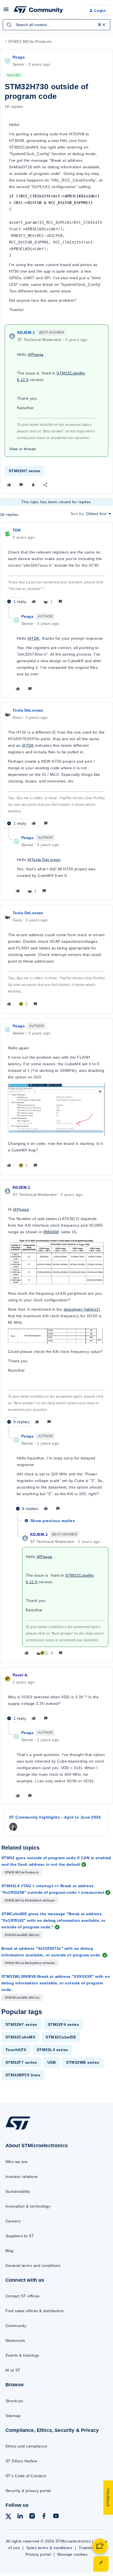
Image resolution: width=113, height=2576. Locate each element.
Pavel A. (20, 1675)
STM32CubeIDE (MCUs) (22, 1935)
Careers (13, 2221)
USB (52, 2062)
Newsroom (15, 2340)
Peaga (19, 57)
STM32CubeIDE (61, 2037)
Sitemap (13, 2416)
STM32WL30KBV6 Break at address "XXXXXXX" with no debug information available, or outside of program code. (56, 1983)
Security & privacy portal (28, 2491)
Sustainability (18, 2191)
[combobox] (56, 25)
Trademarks (90, 2548)
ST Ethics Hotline (21, 2461)
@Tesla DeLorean (44, 860)
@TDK (33, 638)
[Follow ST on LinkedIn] (20, 2517)
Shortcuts (14, 2401)
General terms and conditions (33, 2265)
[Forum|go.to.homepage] (38, 10)
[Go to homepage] (18, 2129)
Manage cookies (73, 2554)
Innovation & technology (28, 2206)
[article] (56, 567)
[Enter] (9, 25)
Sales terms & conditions (49, 2548)
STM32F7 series (21, 2062)
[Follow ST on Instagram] (32, 2517)
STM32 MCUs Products (30, 41)
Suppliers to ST (20, 2236)
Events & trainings (22, 2355)
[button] (6, 11)
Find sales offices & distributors (35, 2311)
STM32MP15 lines (23, 2075)
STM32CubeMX (20, 2037)
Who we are (17, 2162)
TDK (17, 530)
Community (16, 2326)
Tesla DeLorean (28, 710)
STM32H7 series (25, 471)
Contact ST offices (23, 2296)
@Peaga (36, 354)
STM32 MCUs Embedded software (30, 1900)
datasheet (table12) (82, 1309)
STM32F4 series (63, 2024)
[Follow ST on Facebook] (44, 2517)
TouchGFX (16, 2050)
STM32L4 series (53, 2050)
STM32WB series (83, 2062)
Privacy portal (38, 2554)
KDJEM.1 (26, 332)
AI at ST (13, 2370)
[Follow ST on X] (9, 2517)
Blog (10, 2251)
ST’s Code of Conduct (26, 2476)
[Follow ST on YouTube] (56, 2517)
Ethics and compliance (26, 2446)
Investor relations (22, 2177)
